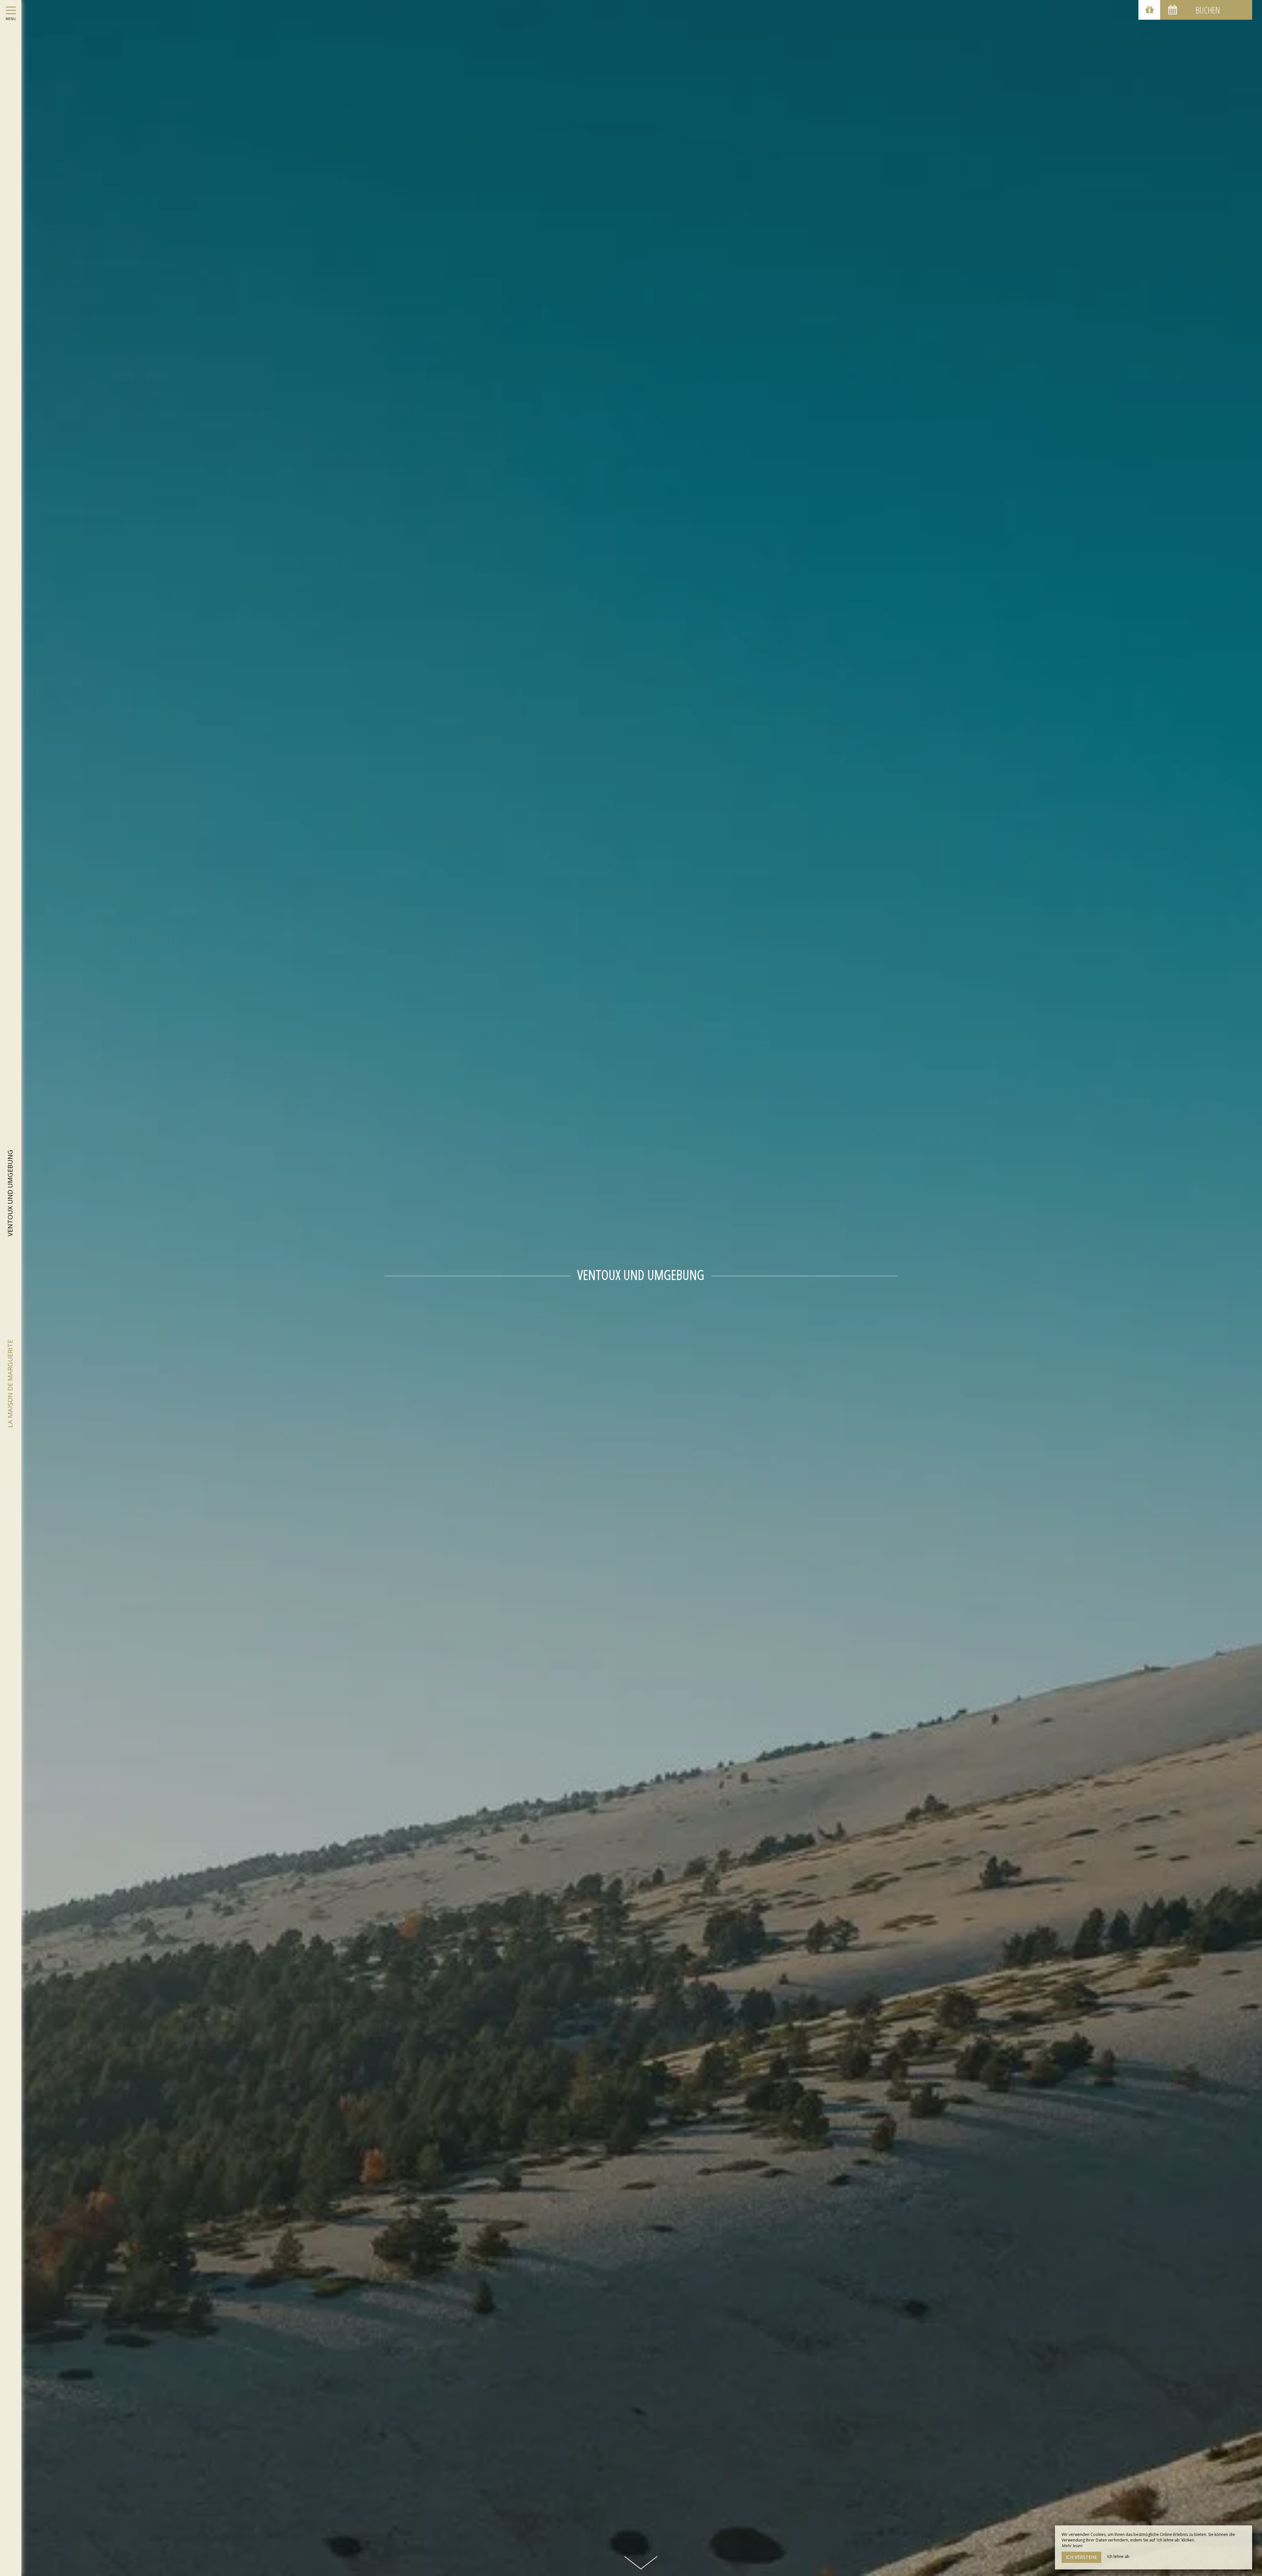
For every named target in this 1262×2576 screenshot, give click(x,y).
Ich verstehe (1081, 2557)
